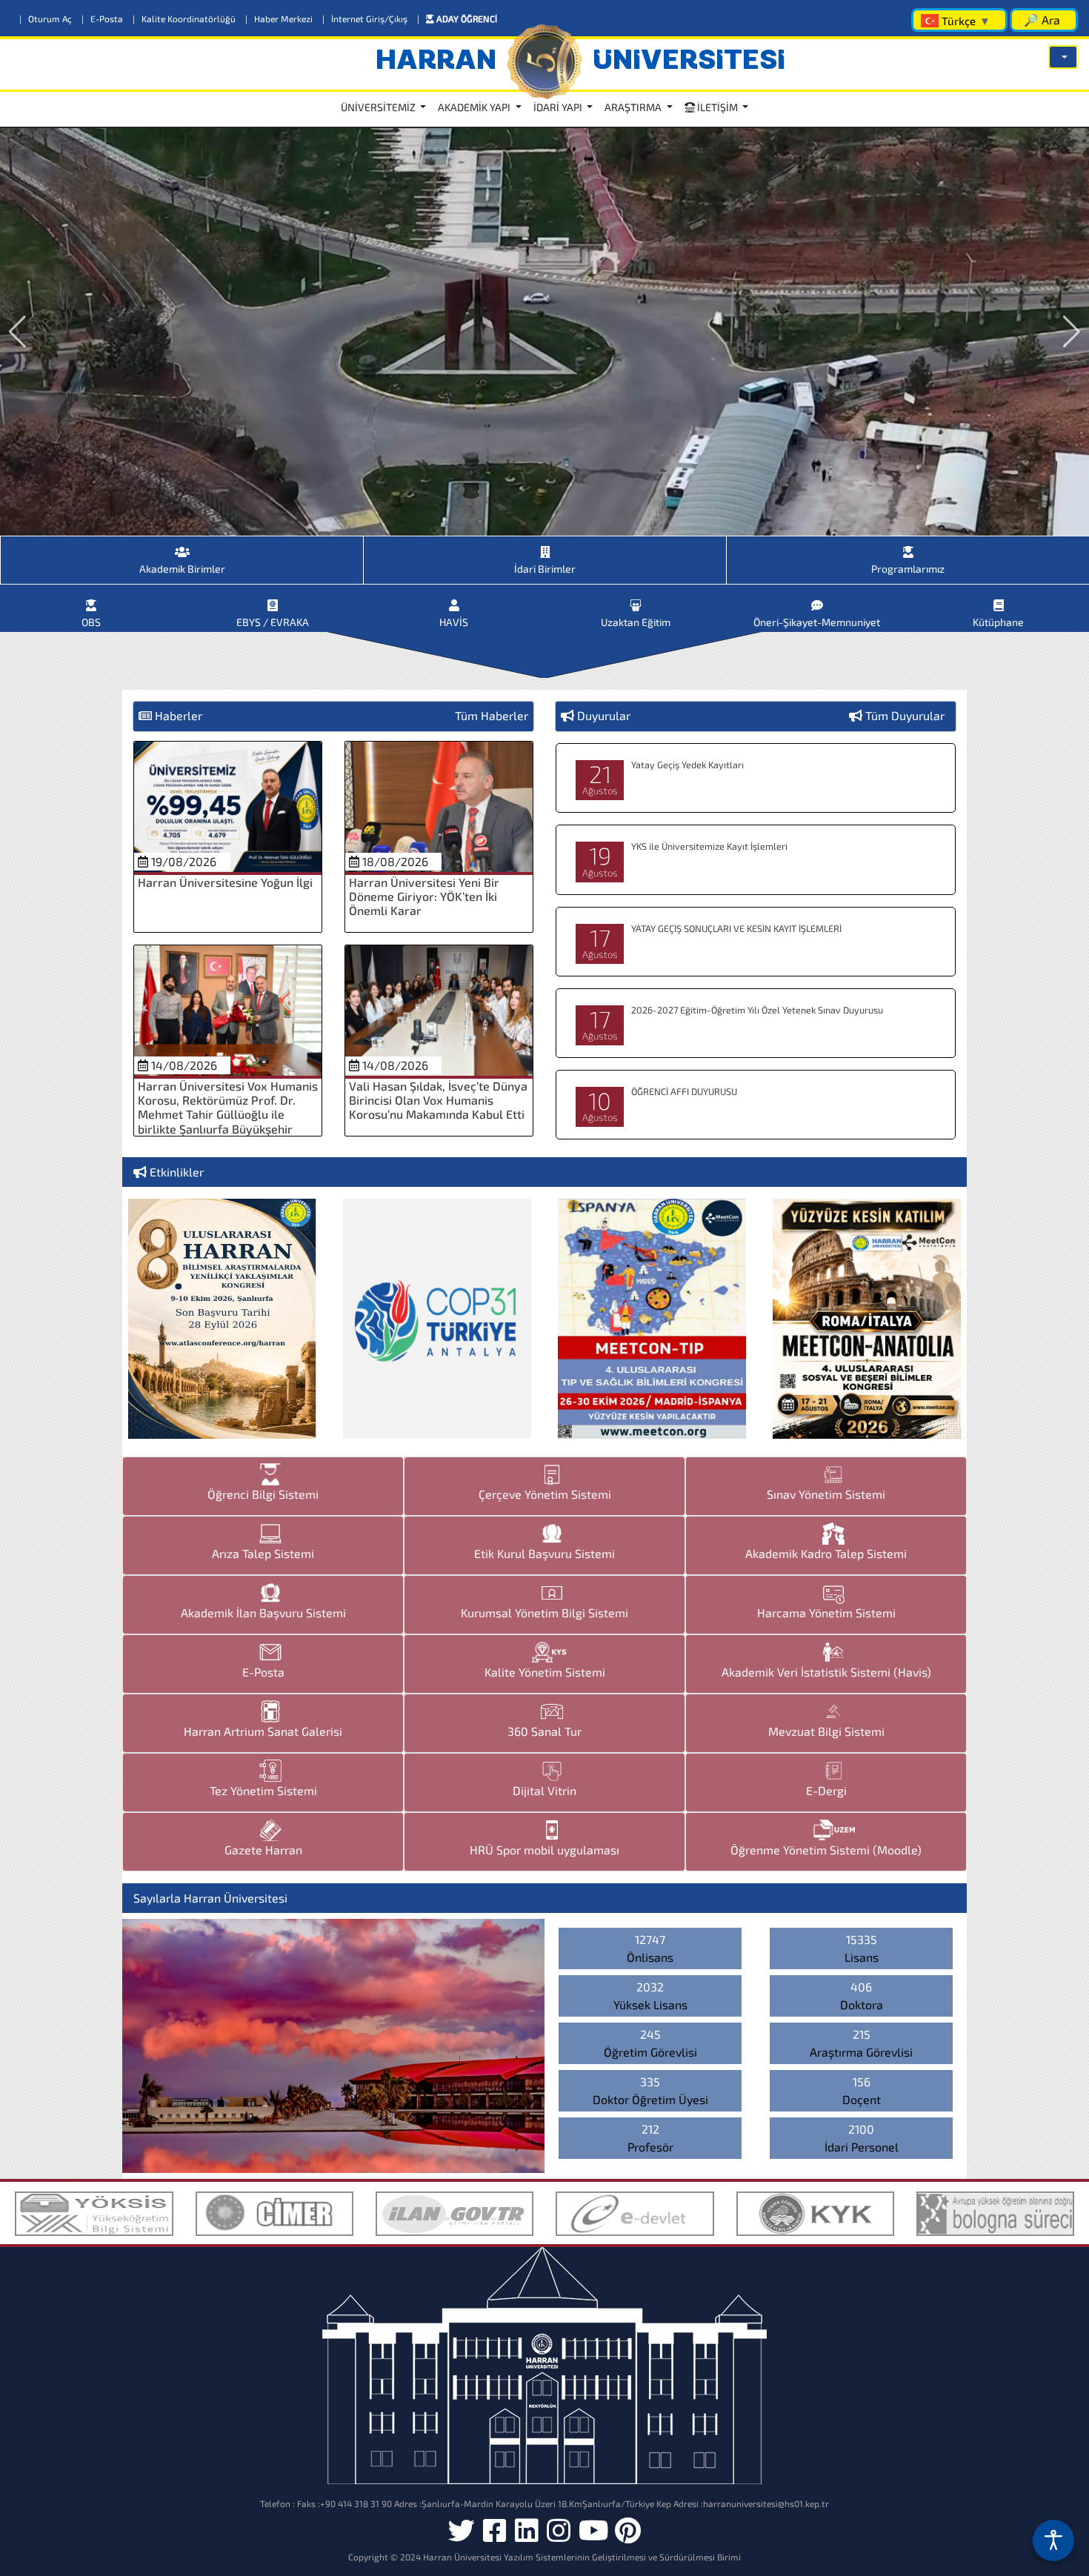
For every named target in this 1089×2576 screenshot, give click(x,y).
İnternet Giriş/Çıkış (366, 19)
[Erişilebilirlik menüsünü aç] (1053, 2540)
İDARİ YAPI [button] (559, 107)
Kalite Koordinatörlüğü (185, 19)
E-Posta (103, 19)
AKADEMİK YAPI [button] (475, 107)
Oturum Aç (47, 19)
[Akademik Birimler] (182, 546)
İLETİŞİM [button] (717, 107)
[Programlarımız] (908, 546)
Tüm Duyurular (905, 715)
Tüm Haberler (492, 715)
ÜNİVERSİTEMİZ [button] (379, 107)
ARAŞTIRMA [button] (634, 107)
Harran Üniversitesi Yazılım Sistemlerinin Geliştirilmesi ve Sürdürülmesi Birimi (582, 2557)
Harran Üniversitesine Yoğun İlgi (225, 882)
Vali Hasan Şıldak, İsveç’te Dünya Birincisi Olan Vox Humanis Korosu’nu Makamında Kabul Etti (438, 1100)
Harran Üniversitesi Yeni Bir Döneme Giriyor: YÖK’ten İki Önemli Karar (424, 896)
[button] (1063, 57)
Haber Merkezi (280, 19)
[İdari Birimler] (545, 546)
